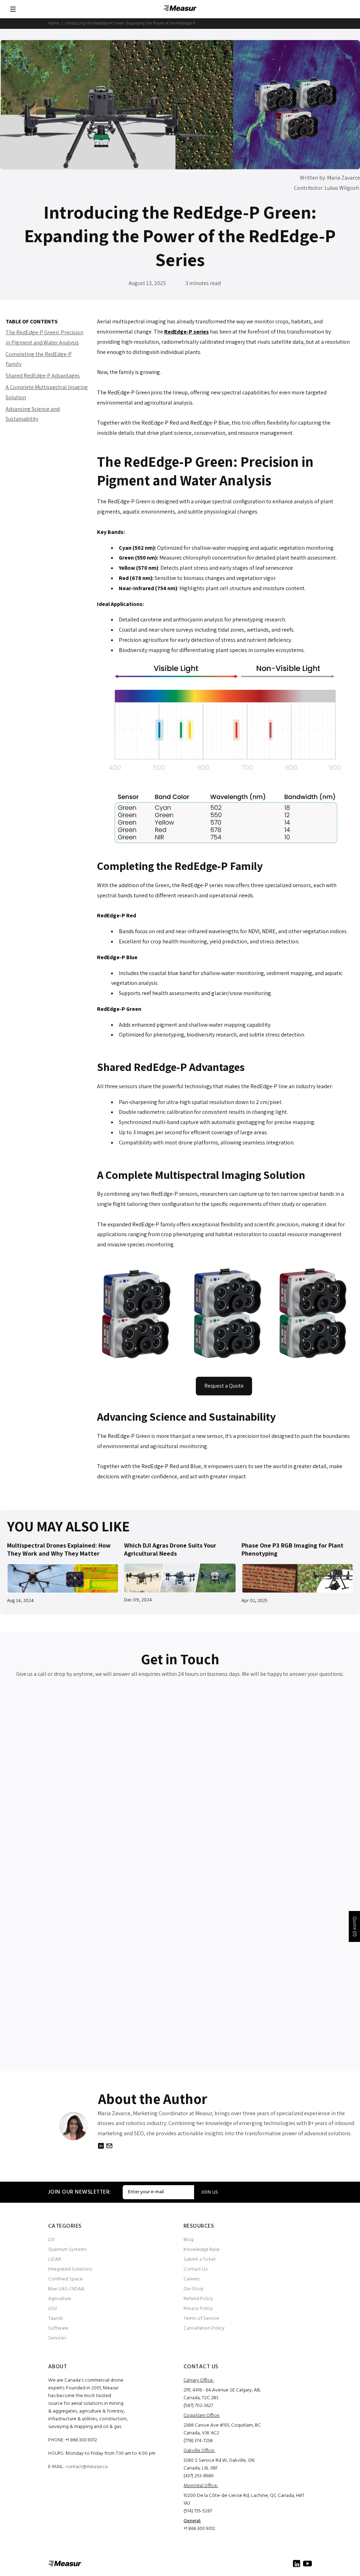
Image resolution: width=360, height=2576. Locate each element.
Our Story (194, 2289)
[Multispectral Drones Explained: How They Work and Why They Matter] (63, 1578)
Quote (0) (355, 1926)
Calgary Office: (199, 2380)
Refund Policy (198, 2299)
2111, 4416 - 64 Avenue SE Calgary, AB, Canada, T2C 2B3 (222, 2394)
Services (57, 2338)
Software (58, 2328)
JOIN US (210, 2192)
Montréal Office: (201, 2486)
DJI (51, 2240)
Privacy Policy (198, 2309)
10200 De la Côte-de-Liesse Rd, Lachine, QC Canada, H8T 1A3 (244, 2500)
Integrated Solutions (70, 2269)
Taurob (56, 2319)
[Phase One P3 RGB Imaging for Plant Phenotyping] (297, 1578)
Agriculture (60, 2299)
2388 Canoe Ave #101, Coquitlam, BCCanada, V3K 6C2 (222, 2429)
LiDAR (55, 2259)
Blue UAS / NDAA (66, 2289)
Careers (192, 2279)
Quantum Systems (67, 2250)
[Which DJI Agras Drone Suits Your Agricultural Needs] (180, 1578)
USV (53, 2309)
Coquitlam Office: (202, 2416)
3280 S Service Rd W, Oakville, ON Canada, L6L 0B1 (219, 2464)
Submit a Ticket (200, 2259)
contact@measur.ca (86, 2467)
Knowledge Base (202, 2250)
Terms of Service (201, 2319)
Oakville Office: (199, 2451)
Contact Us (195, 2269)
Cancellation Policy (204, 2328)
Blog (188, 2240)
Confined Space (65, 2279)
